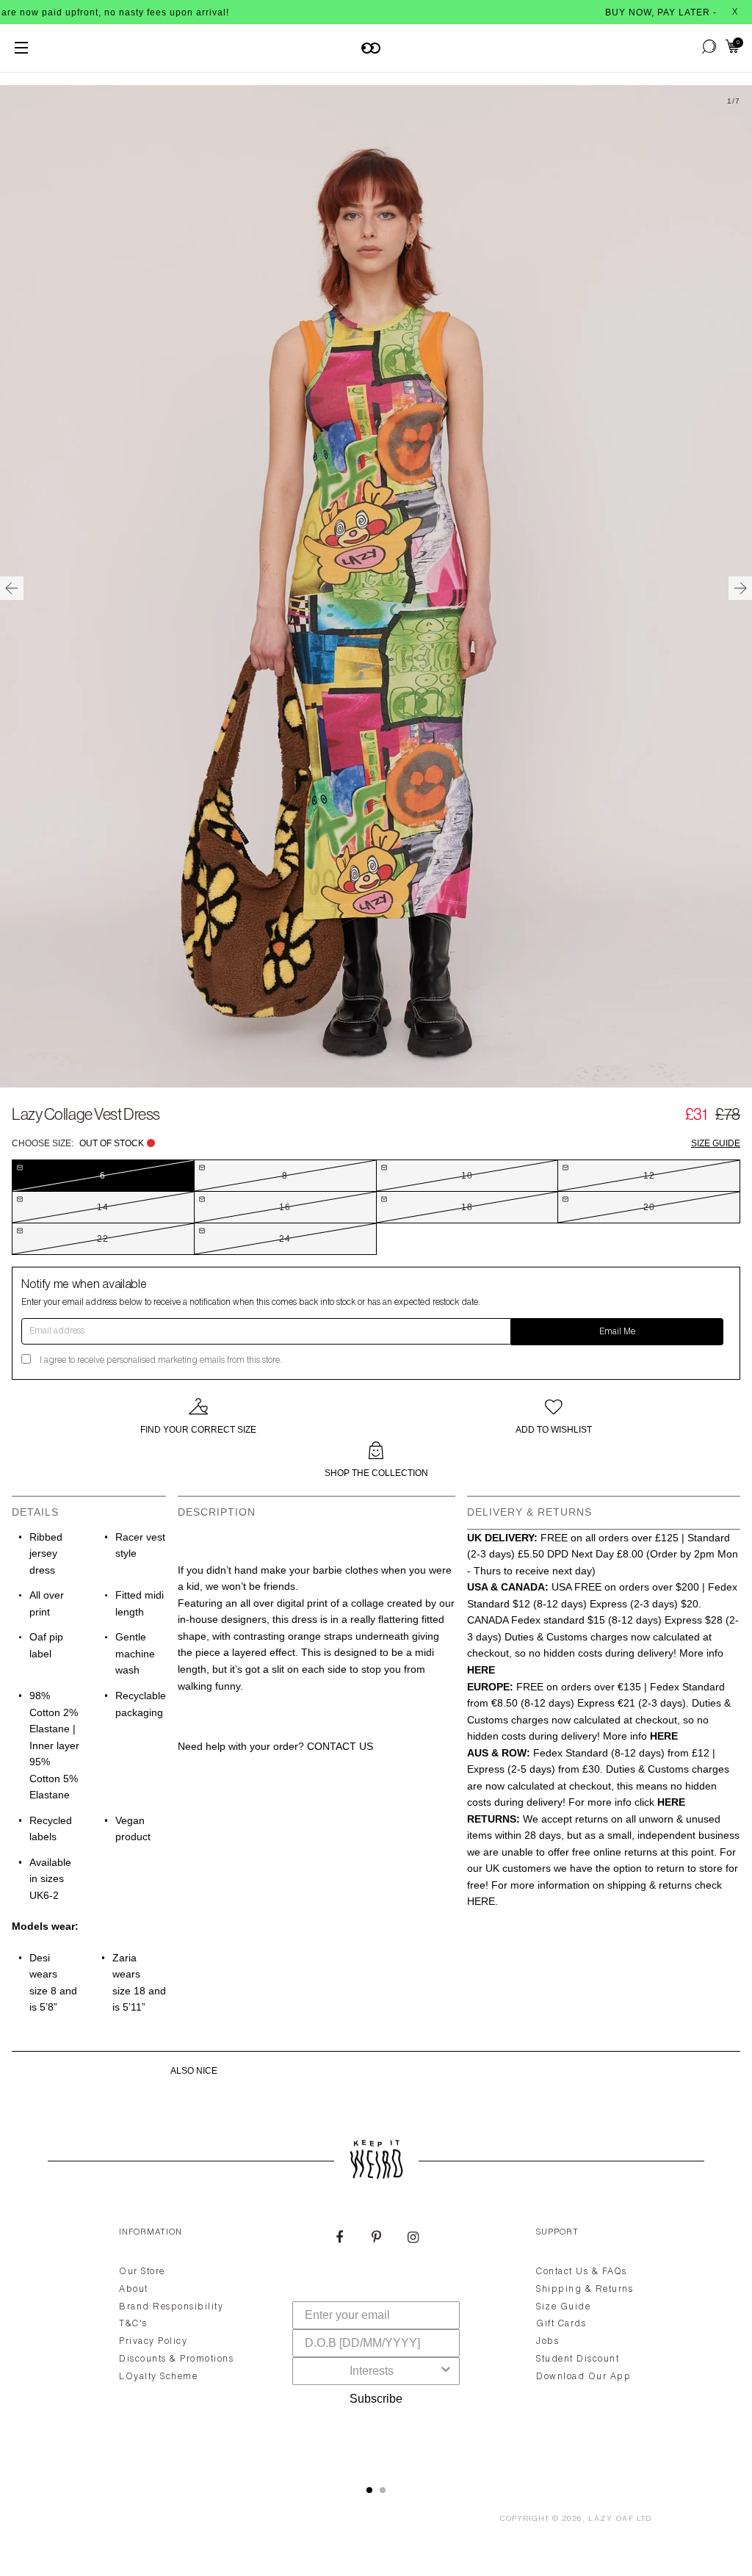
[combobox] (372, 2371)
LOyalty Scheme (158, 2377)
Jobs (547, 2342)
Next (740, 588)
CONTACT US (340, 1746)
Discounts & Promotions (176, 2359)
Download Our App (583, 2377)
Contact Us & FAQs (582, 2272)
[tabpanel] (376, 2339)
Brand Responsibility (171, 2307)
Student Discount (578, 2359)
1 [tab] (369, 2490)
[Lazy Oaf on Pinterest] (376, 2239)
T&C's (133, 2324)
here (481, 1901)
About (134, 2290)
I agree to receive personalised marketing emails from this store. (161, 1361)
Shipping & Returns (585, 2290)
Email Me (617, 1332)
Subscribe (376, 2399)
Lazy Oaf (611, 2519)
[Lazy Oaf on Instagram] (413, 2239)
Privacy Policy (153, 2342)
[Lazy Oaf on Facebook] (339, 2239)
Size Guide (716, 1143)
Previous (12, 588)
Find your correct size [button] (198, 1430)
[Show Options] (446, 2371)
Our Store (142, 2272)
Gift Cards (561, 2324)
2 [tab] (383, 2490)
